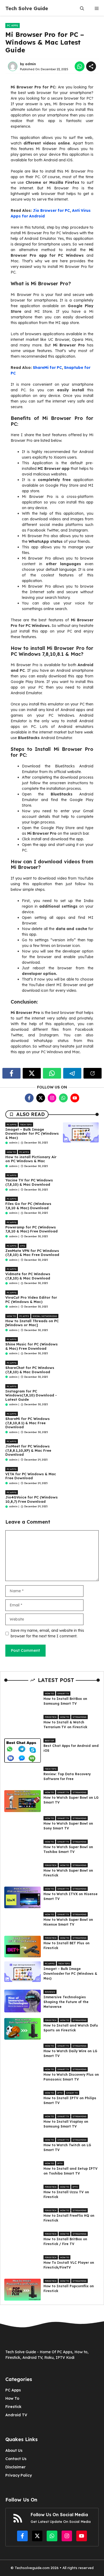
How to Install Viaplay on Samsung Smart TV (66, 2124)
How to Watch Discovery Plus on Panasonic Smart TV (71, 2077)
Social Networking (45, 1316)
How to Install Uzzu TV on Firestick (66, 2194)
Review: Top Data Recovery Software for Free (67, 1776)
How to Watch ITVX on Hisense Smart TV (71, 1896)
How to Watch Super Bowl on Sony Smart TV (68, 1826)
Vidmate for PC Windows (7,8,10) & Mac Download (28, 1276)
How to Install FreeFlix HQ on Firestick (69, 2218)
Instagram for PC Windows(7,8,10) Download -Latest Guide (31, 1395)
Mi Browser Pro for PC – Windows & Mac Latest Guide (45, 42)
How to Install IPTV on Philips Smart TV (70, 2100)
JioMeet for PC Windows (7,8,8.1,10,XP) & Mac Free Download (28, 1450)
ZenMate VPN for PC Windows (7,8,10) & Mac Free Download (32, 1253)
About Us (14, 2450)
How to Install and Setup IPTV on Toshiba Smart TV (71, 2171)
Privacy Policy (19, 2475)
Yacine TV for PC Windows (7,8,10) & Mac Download (29, 1182)
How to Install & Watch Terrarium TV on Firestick (65, 1725)
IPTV (60, 2093)
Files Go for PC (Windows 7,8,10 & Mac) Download (28, 1206)
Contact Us (16, 2459)
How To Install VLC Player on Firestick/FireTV (69, 2265)
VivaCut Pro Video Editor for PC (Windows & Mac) (31, 1299)
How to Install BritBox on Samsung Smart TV (65, 1701)
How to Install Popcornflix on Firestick (69, 2288)
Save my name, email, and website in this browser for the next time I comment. (47, 1633)
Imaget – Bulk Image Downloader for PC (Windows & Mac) (32, 1133)
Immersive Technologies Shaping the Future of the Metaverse (66, 2002)
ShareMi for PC (47, 368)
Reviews (50, 1992)
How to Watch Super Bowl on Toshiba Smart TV (68, 1849)
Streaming (79, 1717)
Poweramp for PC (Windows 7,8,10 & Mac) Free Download (31, 1229)
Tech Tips (26, 1125)
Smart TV (63, 1693)
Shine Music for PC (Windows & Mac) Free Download (31, 1346)
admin (31, 64)
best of (49, 1740)
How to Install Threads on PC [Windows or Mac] (32, 1323)
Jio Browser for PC (51, 210)
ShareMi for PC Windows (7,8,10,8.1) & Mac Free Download (27, 1423)
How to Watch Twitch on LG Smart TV (67, 2147)
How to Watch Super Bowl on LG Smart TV (71, 1800)
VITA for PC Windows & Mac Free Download (31, 1476)
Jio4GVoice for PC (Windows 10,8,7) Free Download (31, 1499)
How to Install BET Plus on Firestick (67, 1945)
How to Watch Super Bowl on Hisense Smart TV (68, 1922)
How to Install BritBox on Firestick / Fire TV (65, 2241)
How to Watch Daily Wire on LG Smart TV (70, 2053)
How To (12, 2398)
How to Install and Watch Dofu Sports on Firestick (71, 2028)
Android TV (16, 2415)
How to (11, 1152)
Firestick (51, 1717)
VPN (23, 1246)
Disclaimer (15, 2467)
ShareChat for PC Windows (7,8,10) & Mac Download (30, 1370)
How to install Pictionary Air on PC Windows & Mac (31, 1159)
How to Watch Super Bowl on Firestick (68, 1873)
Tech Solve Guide (27, 8)
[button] (82, 8)
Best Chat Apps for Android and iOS (71, 1748)
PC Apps (13, 26)
